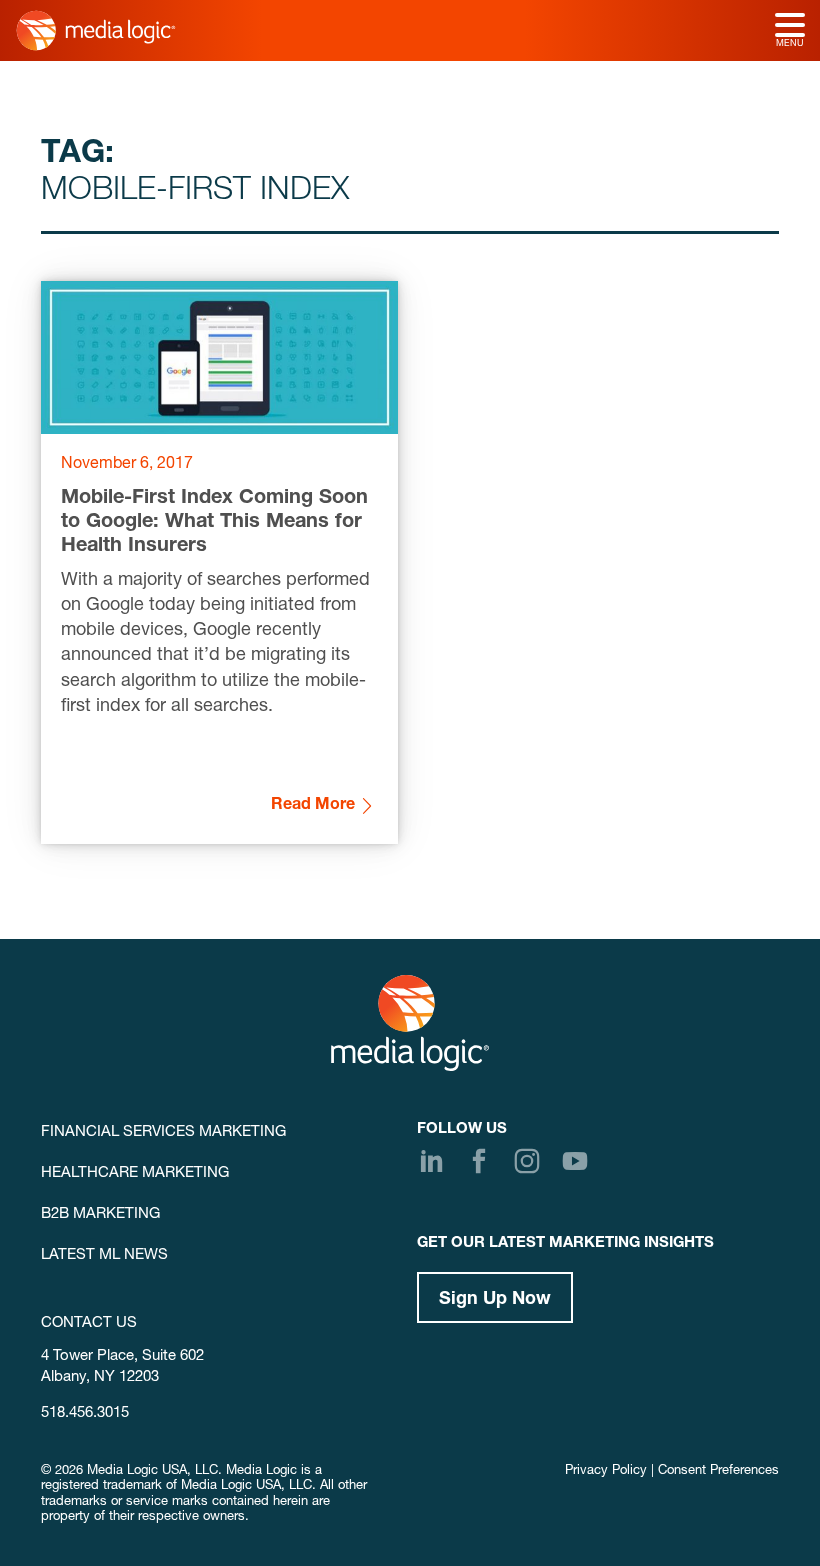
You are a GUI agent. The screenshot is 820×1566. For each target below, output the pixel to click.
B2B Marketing (100, 1214)
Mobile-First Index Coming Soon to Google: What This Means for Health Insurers (214, 523)
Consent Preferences (718, 1471)
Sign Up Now (495, 1300)
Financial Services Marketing (163, 1132)
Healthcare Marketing (135, 1173)
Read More (313, 806)
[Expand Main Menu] (790, 27)
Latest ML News (104, 1255)
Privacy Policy (606, 1471)
